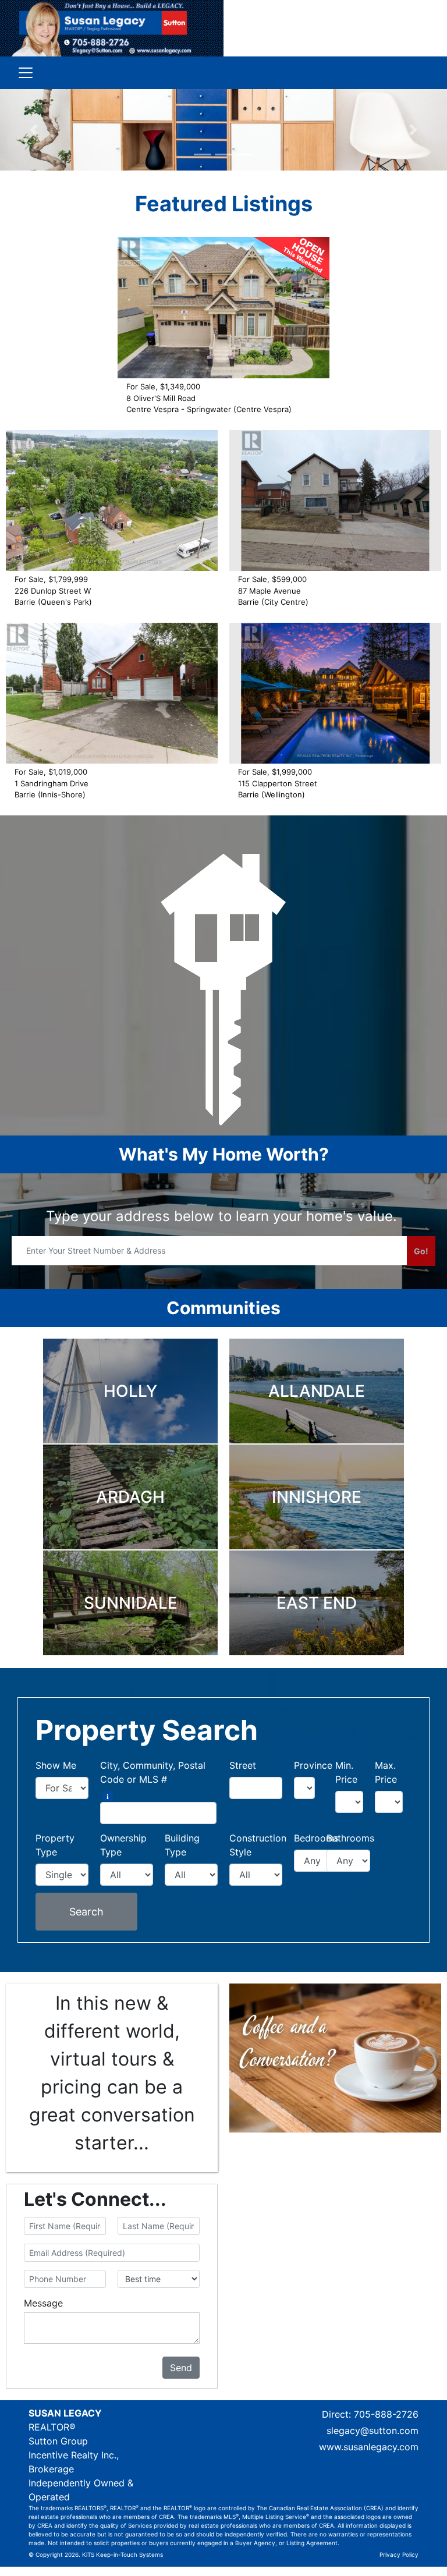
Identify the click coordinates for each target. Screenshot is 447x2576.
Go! (421, 1251)
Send (181, 2368)
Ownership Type (123, 1845)
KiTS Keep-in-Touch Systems (123, 2554)
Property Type (55, 1845)
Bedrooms (316, 1838)
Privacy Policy (399, 2554)
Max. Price (386, 1772)
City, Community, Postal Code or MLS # (153, 1772)
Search (86, 1912)
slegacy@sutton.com (372, 2430)
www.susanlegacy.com (369, 2447)
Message (43, 2303)
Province (313, 1765)
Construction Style (258, 1845)
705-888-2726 (386, 2414)
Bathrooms (350, 1838)
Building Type (182, 1845)
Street (243, 1765)
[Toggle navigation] (26, 73)
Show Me (56, 1765)
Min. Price (346, 1772)
